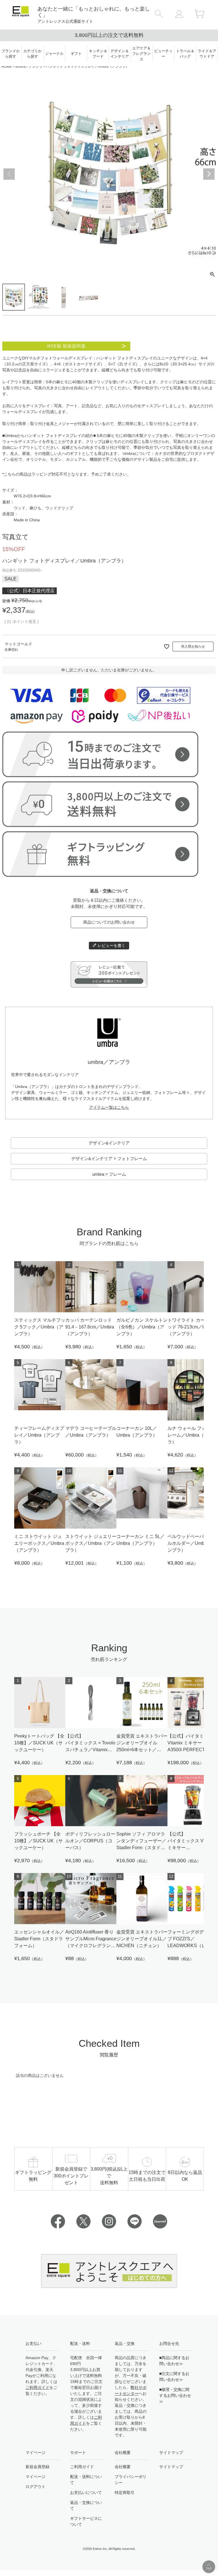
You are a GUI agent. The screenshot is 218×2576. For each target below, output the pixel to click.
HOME (7, 66)
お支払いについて (86, 2493)
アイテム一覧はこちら (109, 1107)
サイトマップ (171, 2467)
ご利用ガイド (37, 2387)
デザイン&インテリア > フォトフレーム (109, 1159)
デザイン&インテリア (109, 1143)
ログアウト (35, 2487)
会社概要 (123, 2467)
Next (209, 174)
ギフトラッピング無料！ (109, 35)
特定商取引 (125, 2493)
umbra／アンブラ (29, 66)
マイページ (35, 2477)
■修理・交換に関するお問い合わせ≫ (175, 2395)
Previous (9, 174)
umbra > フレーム (109, 1174)
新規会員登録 (37, 2467)
